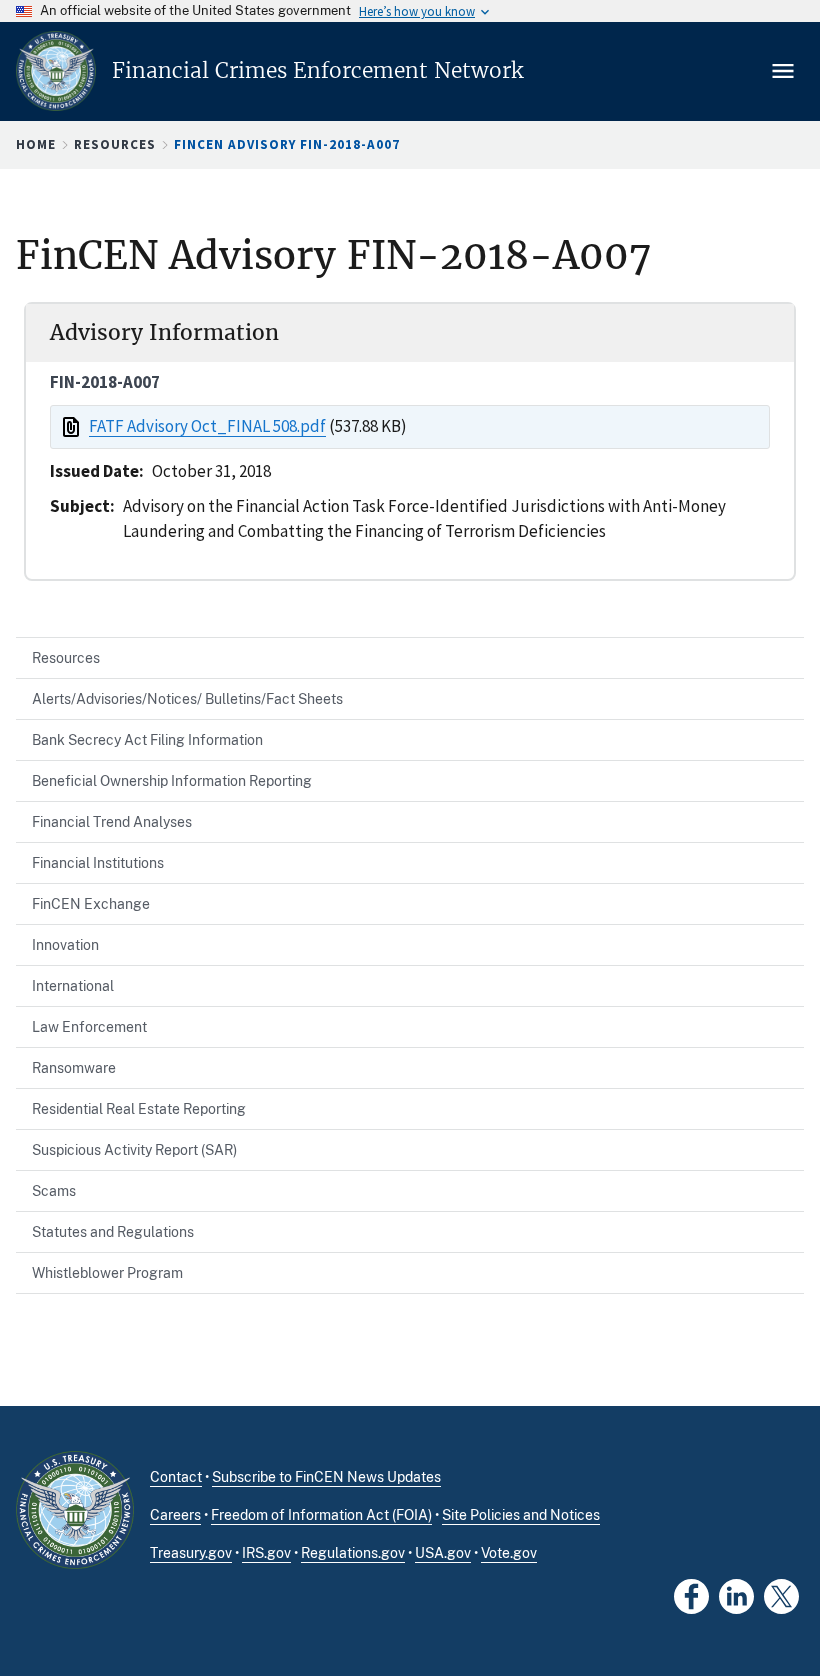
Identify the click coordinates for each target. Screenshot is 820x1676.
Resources (115, 144)
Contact (176, 1477)
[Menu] (785, 71)
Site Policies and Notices (521, 1515)
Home (36, 144)
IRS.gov (266, 1553)
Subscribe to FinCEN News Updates (326, 1477)
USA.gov (443, 1553)
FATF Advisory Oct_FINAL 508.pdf (207, 426)
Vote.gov (509, 1553)
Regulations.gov (353, 1553)
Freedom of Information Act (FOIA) (321, 1515)
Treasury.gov (191, 1553)
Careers (175, 1515)
